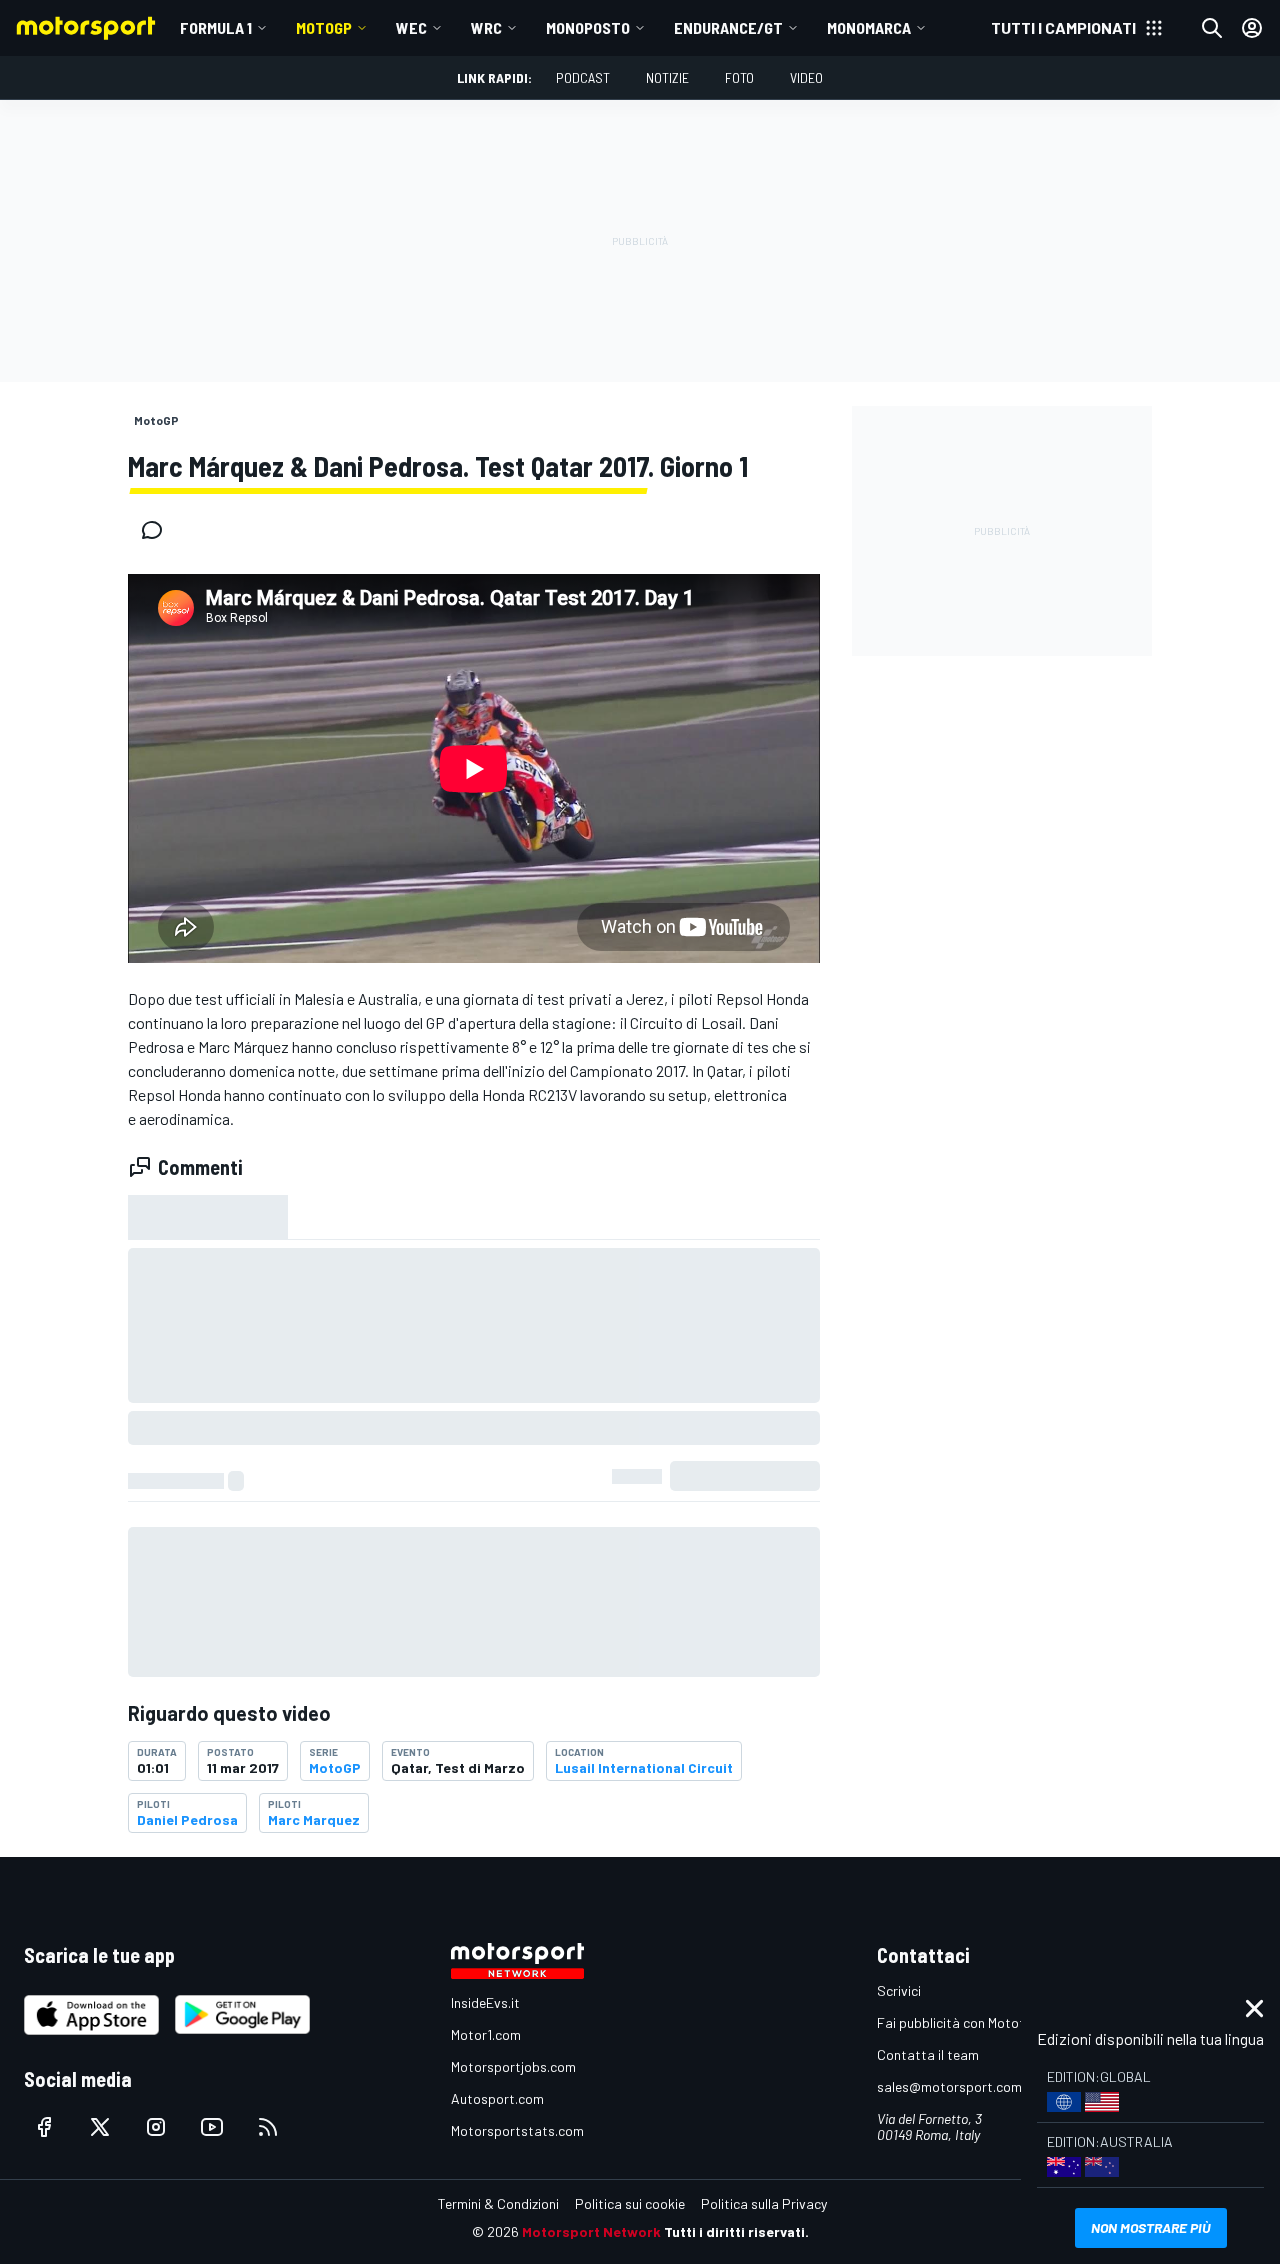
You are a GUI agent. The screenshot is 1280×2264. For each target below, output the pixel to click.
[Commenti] (158, 530)
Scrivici (899, 1990)
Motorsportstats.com (517, 2130)
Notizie (667, 77)
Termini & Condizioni (498, 2203)
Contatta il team (928, 2054)
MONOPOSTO (588, 27)
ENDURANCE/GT (728, 27)
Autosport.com (497, 2098)
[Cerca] (1212, 28)
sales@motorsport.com (949, 2086)
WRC (486, 27)
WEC (411, 27)
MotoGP (324, 27)
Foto (739, 77)
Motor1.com (486, 2034)
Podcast (583, 77)
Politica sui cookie (630, 2203)
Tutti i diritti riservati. (736, 2231)
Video (806, 77)
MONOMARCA (869, 27)
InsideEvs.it (485, 2002)
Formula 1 (216, 27)
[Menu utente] (1252, 28)
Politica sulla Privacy (764, 2203)
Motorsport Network (591, 2231)
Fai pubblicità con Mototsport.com (982, 2022)
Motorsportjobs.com (513, 2066)
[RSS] (268, 2127)
